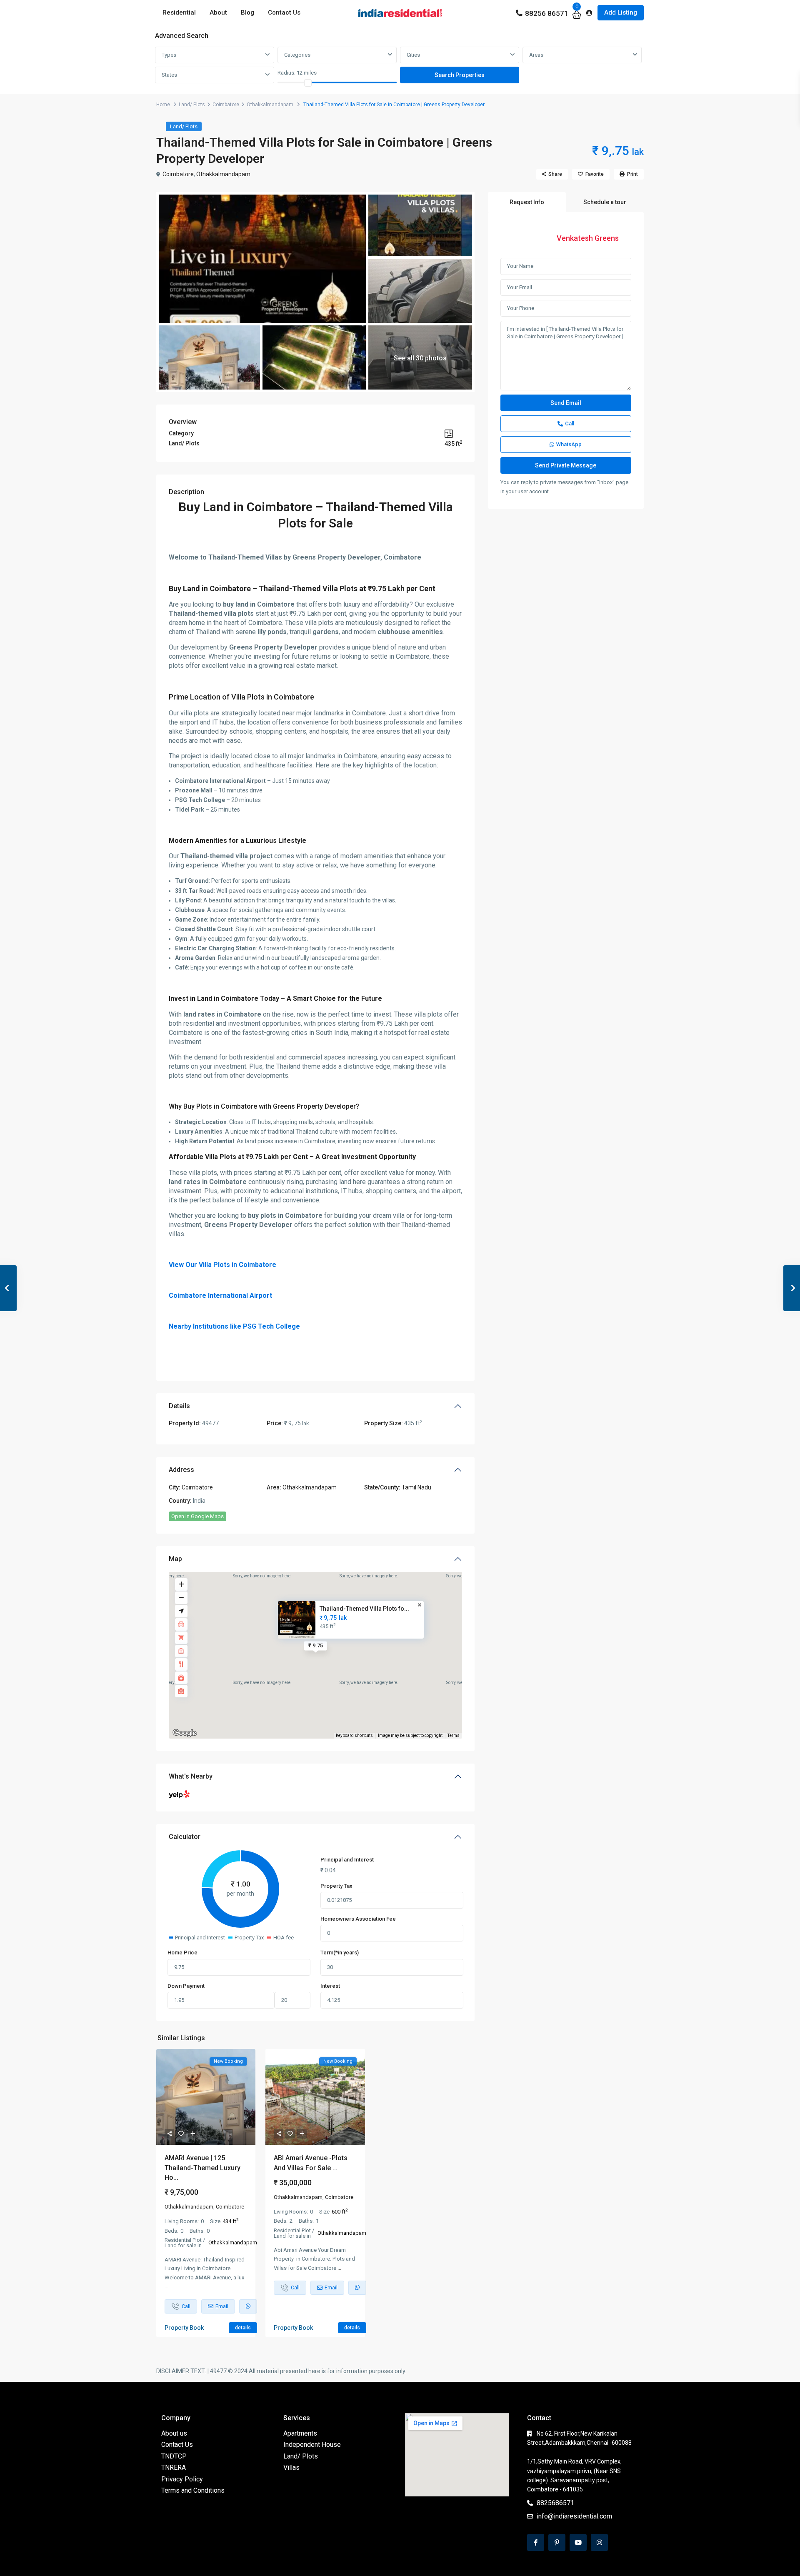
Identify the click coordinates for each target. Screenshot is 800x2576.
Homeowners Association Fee (358, 1919)
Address (181, 1470)
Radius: (297, 73)
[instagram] (599, 2542)
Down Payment (186, 1986)
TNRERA (174, 2467)
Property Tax (336, 1886)
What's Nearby (191, 1776)
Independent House (312, 2445)
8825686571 (555, 2503)
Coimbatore (226, 105)
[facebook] (536, 2542)
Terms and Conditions (193, 2490)
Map (175, 1559)
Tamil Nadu (416, 1487)
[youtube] (578, 2542)
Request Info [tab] (527, 202)
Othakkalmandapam (270, 105)
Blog (247, 12)
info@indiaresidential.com (574, 2516)
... (166, 2286)
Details (179, 1406)
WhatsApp (569, 444)
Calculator (185, 1837)
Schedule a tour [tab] (605, 202)
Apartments (300, 2433)
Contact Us (284, 12)
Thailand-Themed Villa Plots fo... (364, 1609)
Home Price (182, 1953)
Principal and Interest (347, 1860)
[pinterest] (557, 2542)
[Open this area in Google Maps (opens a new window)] (185, 1733)
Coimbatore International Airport (220, 1295)
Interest (330, 1986)
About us (174, 2433)
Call (570, 424)
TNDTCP (174, 2456)
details (243, 2328)
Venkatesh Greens (588, 238)
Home (163, 105)
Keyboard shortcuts (354, 1735)
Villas (291, 2467)
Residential (179, 12)
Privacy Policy (182, 2479)
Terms (454, 1735)
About (218, 12)
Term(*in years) (340, 1953)
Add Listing (621, 12)
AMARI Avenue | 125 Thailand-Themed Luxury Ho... (202, 2167)
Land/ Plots (192, 105)
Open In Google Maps (197, 1516)
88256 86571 (547, 13)
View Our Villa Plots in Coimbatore (222, 1265)
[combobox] (215, 55)
